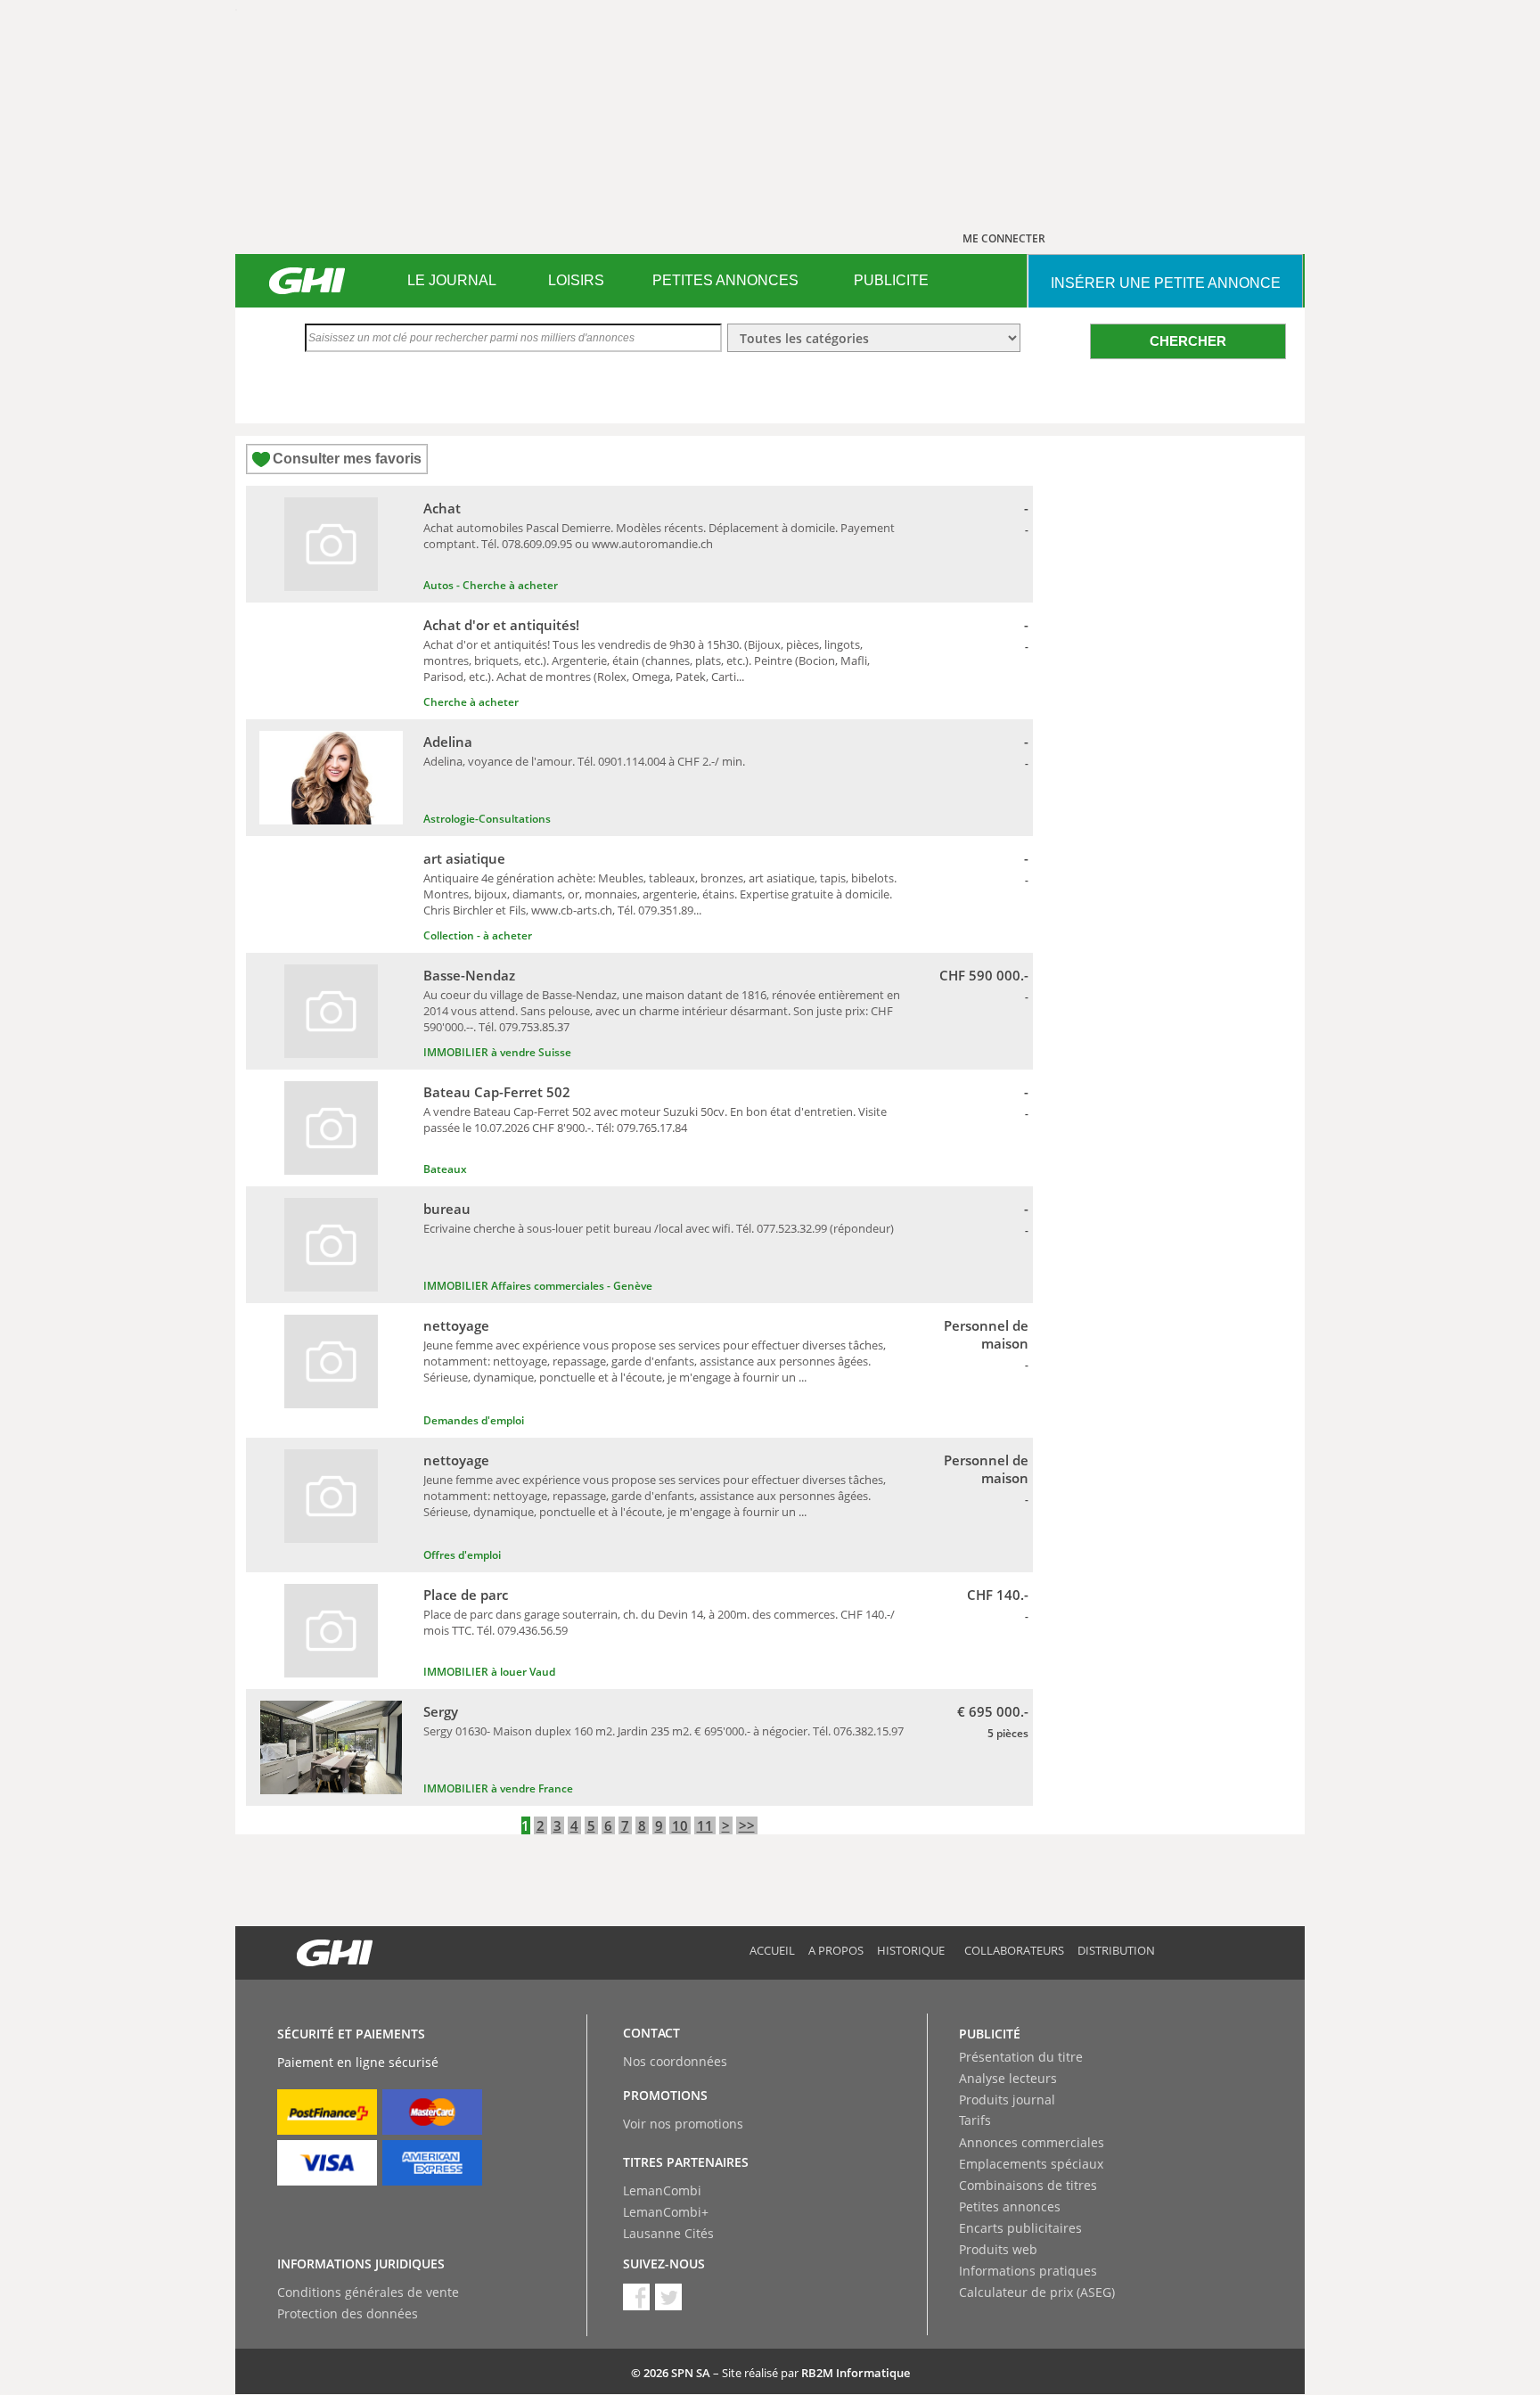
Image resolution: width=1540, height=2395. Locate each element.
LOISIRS (576, 280)
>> (747, 1825)
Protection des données (348, 2313)
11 (705, 1825)
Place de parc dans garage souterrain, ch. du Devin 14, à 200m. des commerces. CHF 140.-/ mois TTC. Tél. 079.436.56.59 (659, 1622)
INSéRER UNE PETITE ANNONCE (1166, 283)
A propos (836, 1950)
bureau (447, 1209)
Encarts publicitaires (1020, 2228)
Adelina (448, 742)
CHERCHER (1188, 341)
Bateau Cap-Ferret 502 (497, 1092)
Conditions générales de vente (368, 2292)
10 (680, 1825)
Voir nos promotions (683, 2124)
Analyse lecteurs (1008, 2078)
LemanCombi (662, 2190)
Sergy (441, 1711)
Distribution (1116, 1950)
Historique (911, 1950)
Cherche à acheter (471, 702)
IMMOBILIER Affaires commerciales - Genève (538, 1286)
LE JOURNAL (452, 280)
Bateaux (445, 1169)
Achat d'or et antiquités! (501, 625)
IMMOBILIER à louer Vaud (489, 1672)
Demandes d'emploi (474, 1420)
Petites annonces (1010, 2206)
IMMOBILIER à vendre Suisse (497, 1052)
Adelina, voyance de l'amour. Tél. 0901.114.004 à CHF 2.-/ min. (584, 761)
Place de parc (466, 1595)
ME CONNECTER (1004, 238)
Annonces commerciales (1032, 2142)
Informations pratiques (1028, 2271)
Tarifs (975, 2120)
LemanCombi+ (666, 2212)
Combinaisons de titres (1028, 2185)
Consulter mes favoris (347, 459)
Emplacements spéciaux (1031, 2164)
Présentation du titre (1021, 2057)
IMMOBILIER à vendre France (498, 1788)
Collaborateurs (1014, 1950)
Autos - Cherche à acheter (491, 585)
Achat (442, 508)
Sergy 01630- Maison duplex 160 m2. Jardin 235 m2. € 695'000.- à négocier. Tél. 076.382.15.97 (664, 1731)
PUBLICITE (891, 280)
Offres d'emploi (462, 1555)
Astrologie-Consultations (487, 819)
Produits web (998, 2249)
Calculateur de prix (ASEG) (1037, 2292)
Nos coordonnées (675, 2061)
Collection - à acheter (478, 935)
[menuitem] (451, 281)
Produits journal (1007, 2100)
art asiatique (464, 858)
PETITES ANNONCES (725, 280)
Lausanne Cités (668, 2233)
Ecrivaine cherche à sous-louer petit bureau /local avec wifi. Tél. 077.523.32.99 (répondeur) (659, 1228)
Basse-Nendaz (469, 975)
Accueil (772, 1950)
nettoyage (456, 1325)
